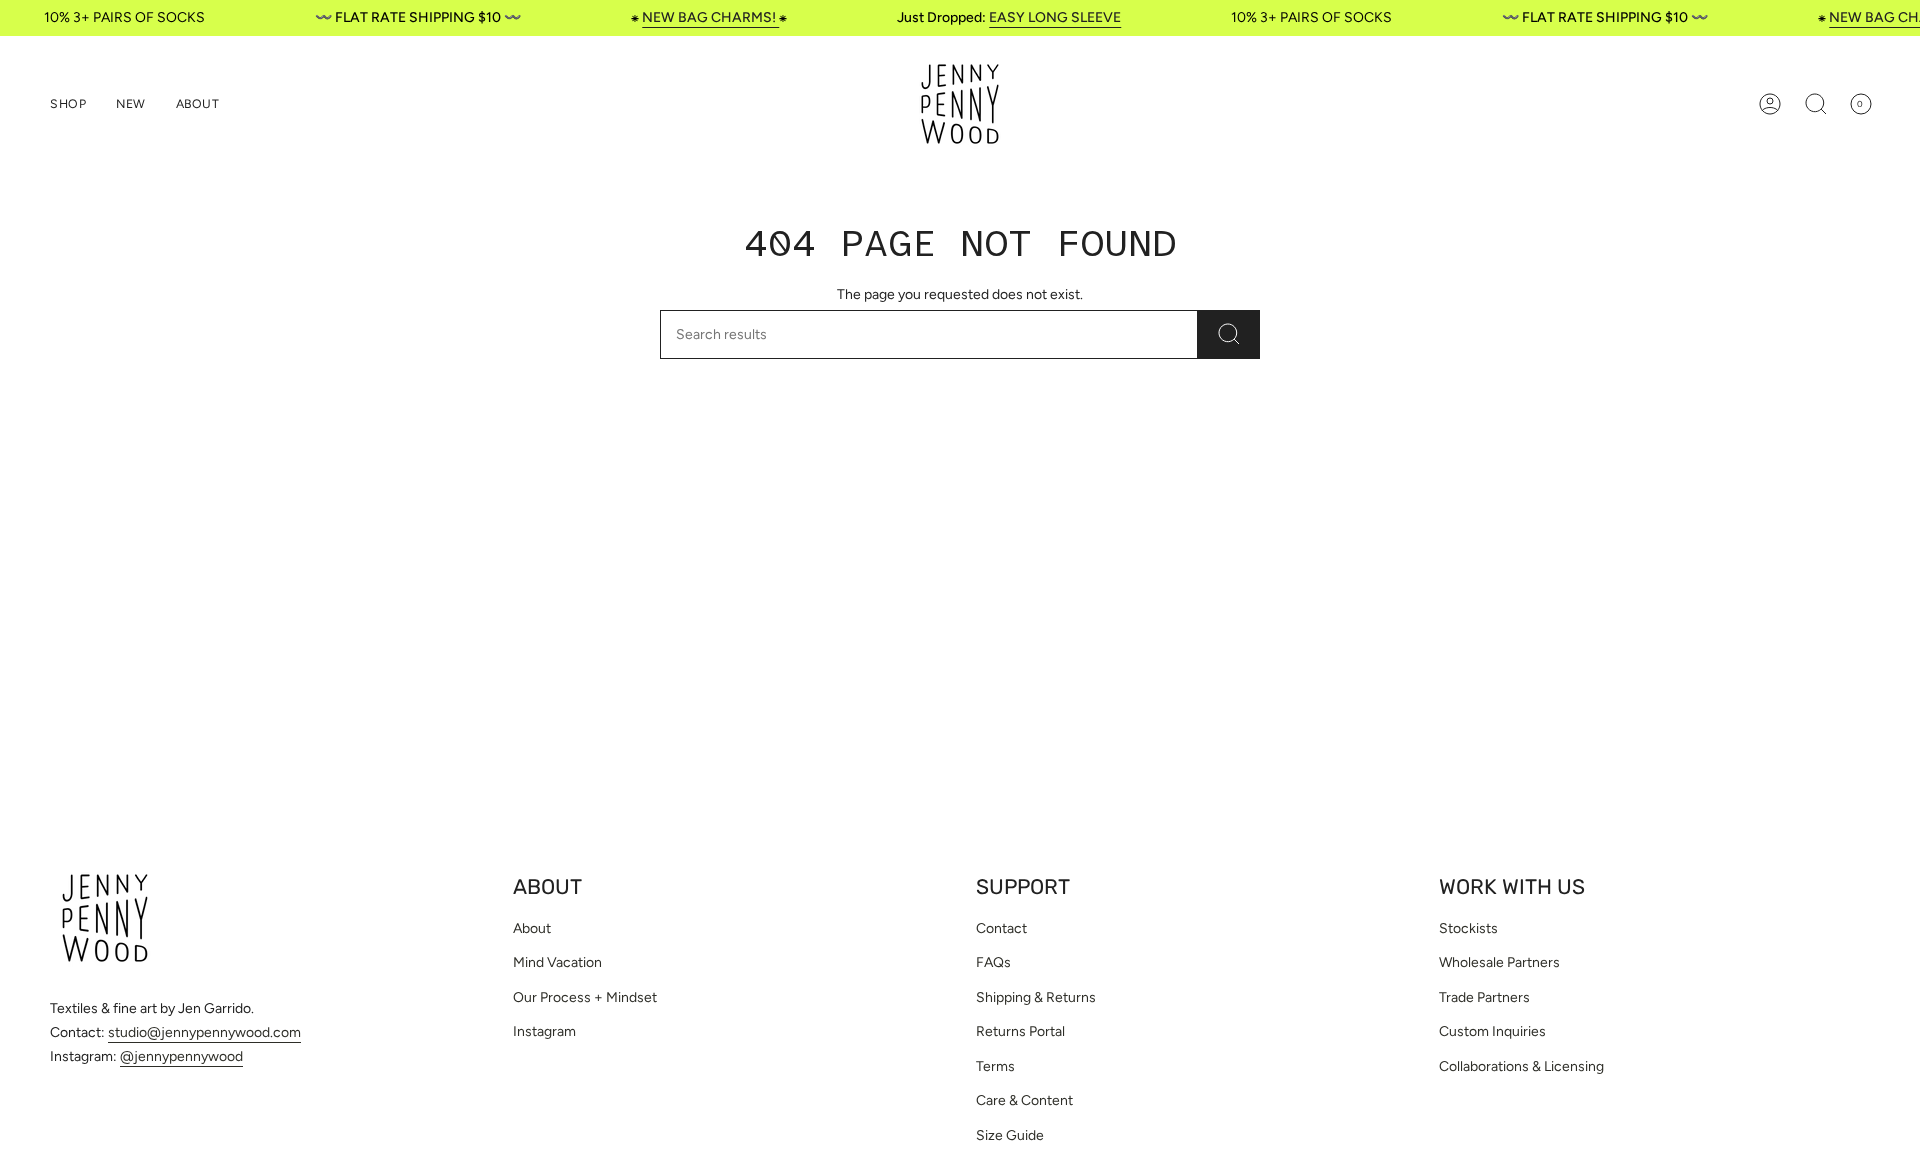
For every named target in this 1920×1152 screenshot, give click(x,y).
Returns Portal (1020, 1031)
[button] (68, 104)
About (532, 928)
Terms (995, 1066)
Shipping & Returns (1036, 997)
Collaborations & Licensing (1521, 1066)
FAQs (993, 962)
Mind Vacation (557, 962)
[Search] (1229, 334)
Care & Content (1024, 1100)
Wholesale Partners (1499, 962)
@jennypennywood (181, 1056)
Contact (1001, 928)
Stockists (1468, 928)
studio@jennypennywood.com (204, 1032)
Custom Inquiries (1492, 1031)
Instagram (544, 1031)
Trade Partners (1484, 997)
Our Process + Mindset (585, 997)
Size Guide (1010, 1135)
